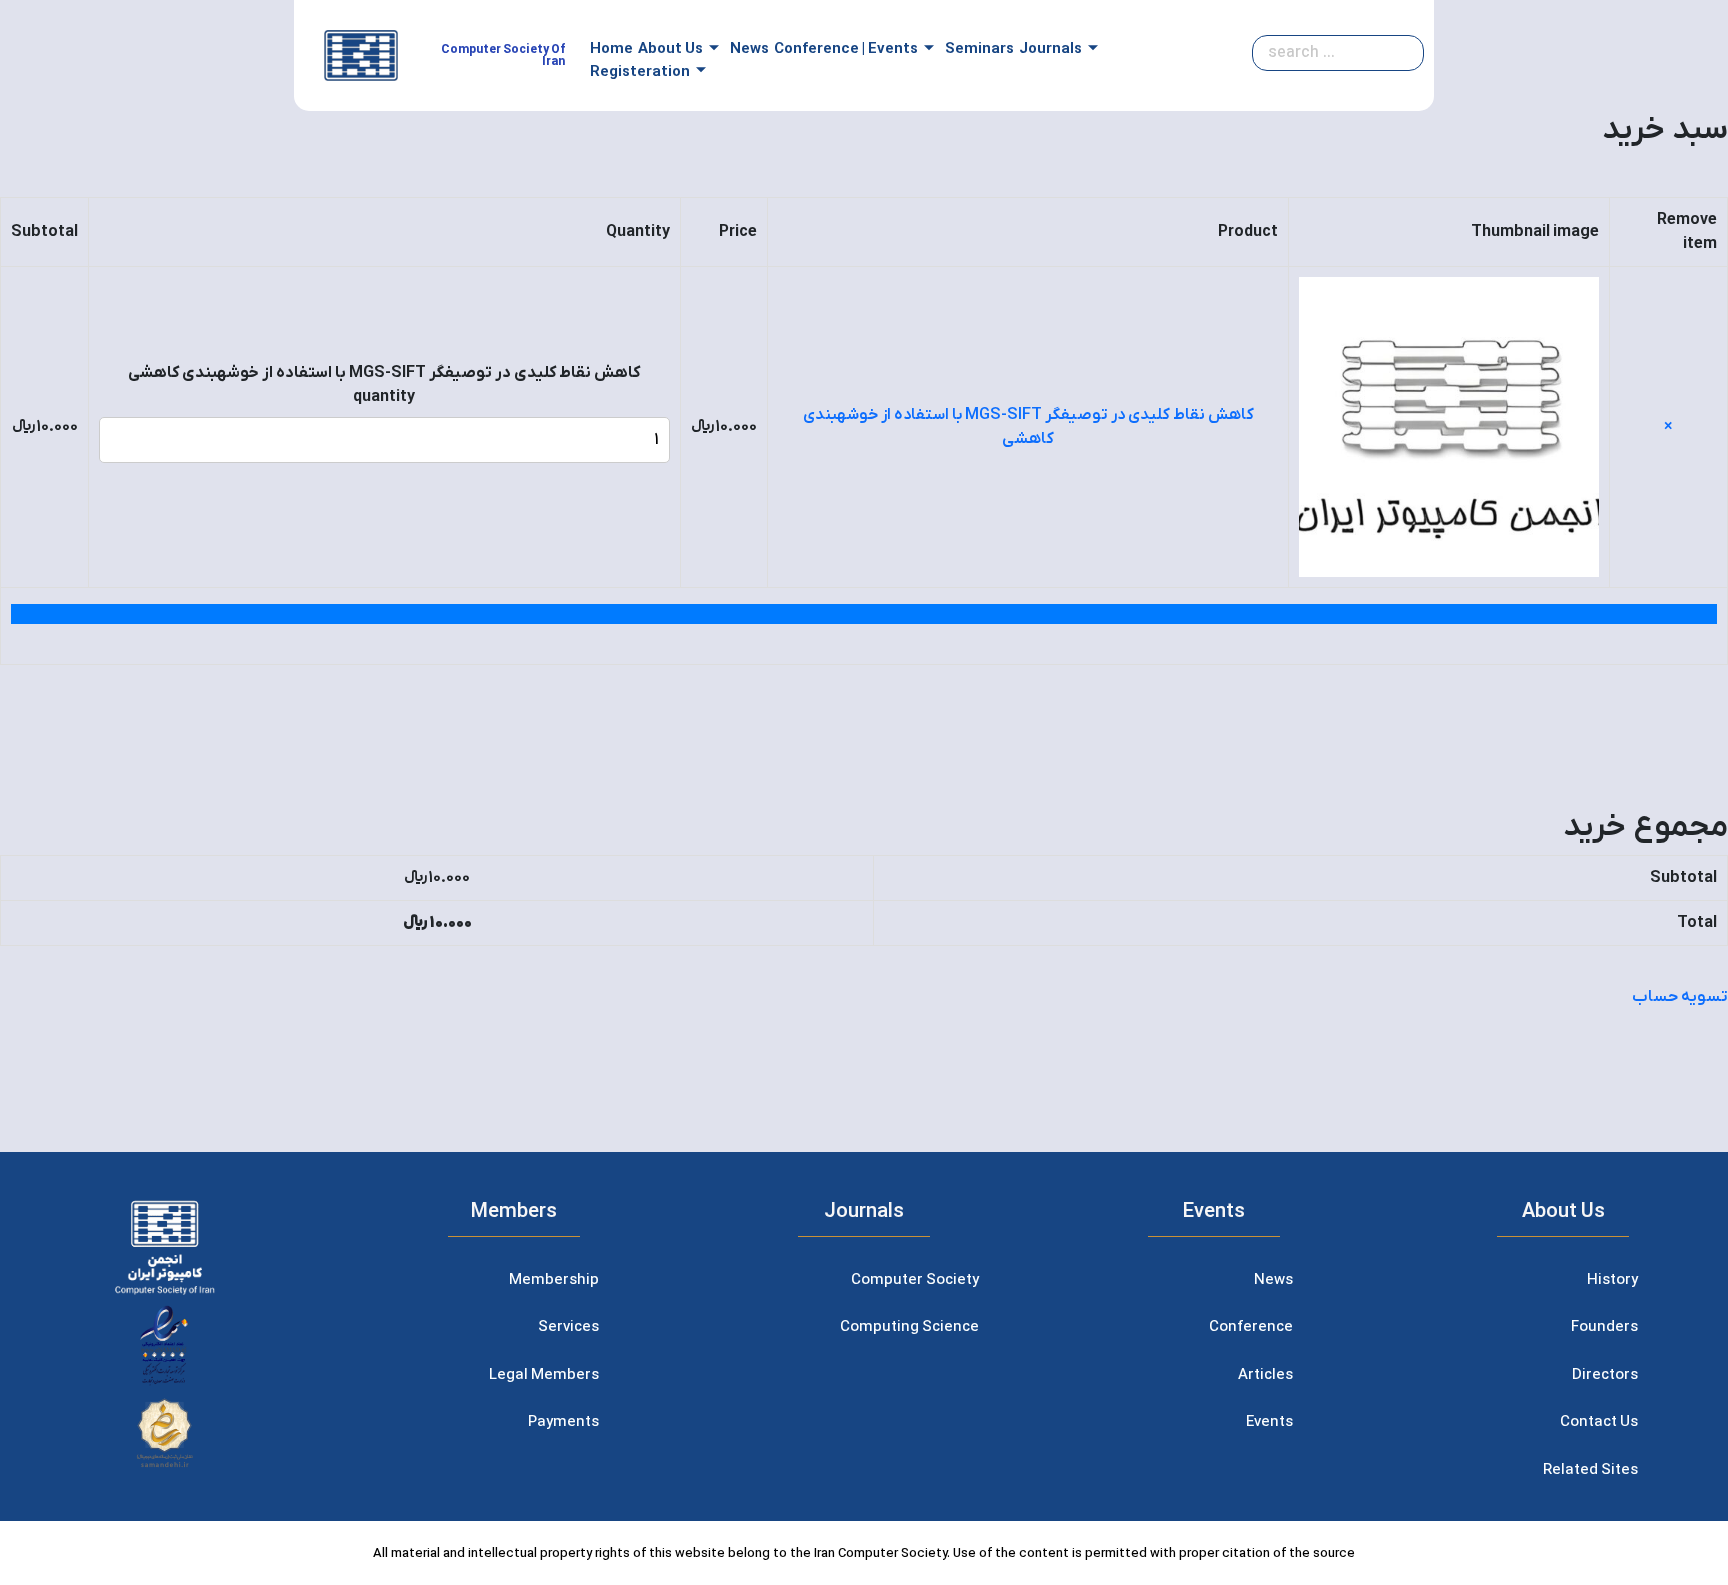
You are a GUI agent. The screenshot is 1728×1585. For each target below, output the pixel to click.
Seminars (979, 49)
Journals (1050, 49)
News (749, 49)
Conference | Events (846, 49)
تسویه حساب (1680, 997)
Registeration (640, 72)
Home (611, 49)
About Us (670, 49)
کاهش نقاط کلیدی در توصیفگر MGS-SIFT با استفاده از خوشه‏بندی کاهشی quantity (384, 385)
